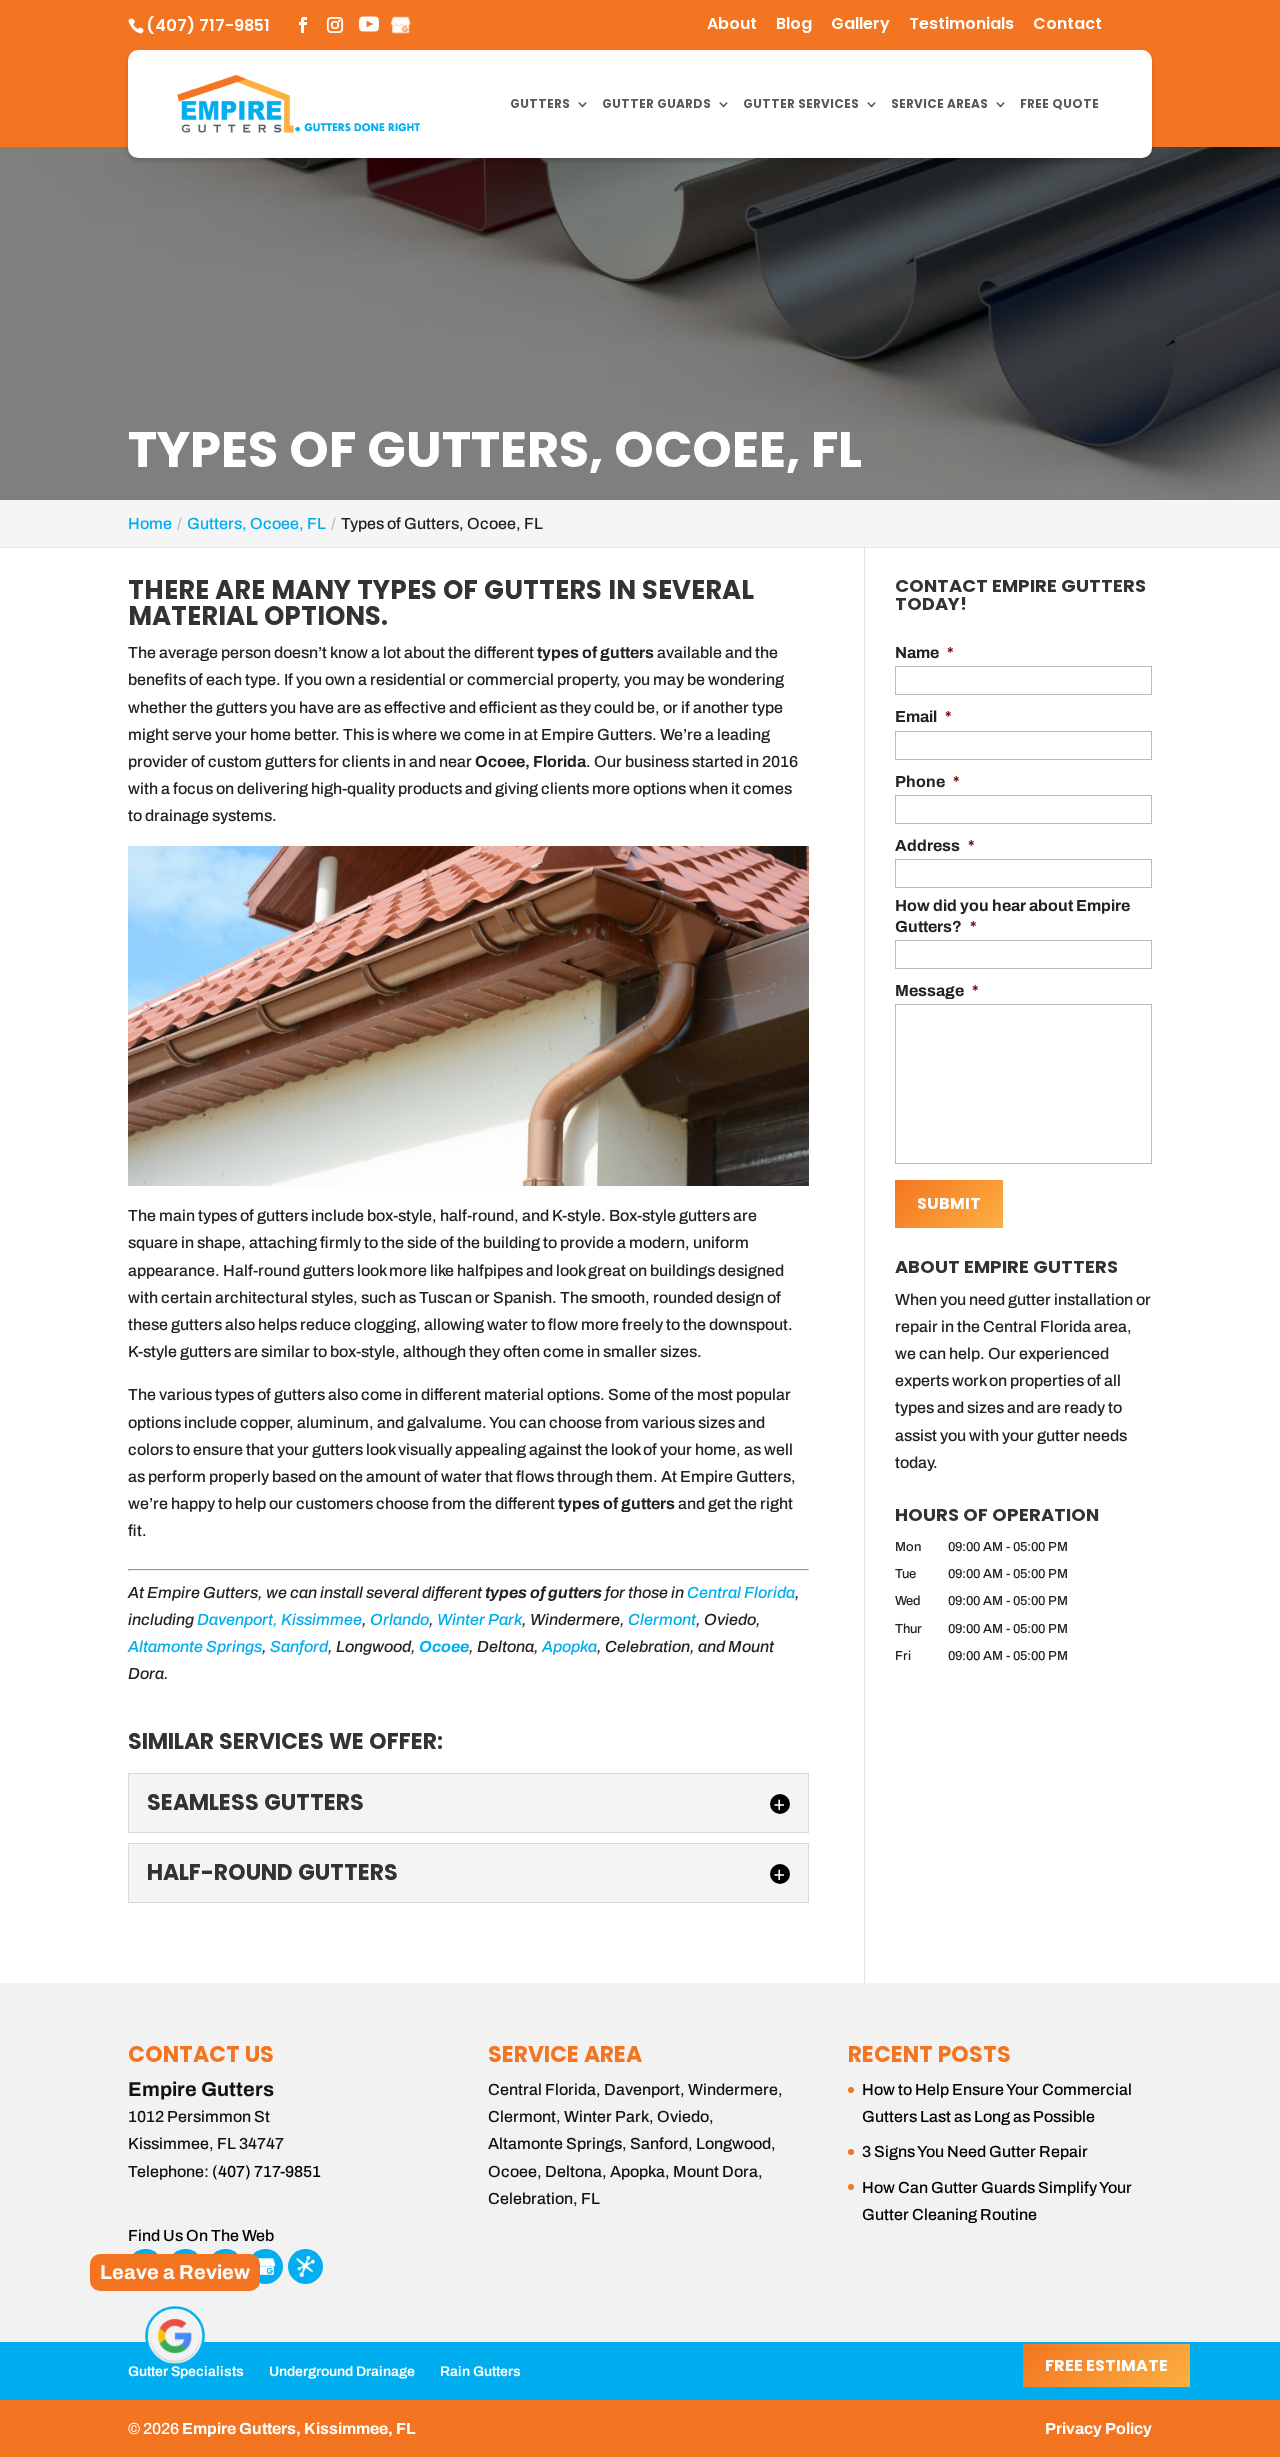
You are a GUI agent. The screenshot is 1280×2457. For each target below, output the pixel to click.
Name (924, 652)
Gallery (860, 25)
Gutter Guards (656, 105)
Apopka (569, 1646)
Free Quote (1059, 105)
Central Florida (741, 1592)
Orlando (399, 1619)
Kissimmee (321, 1619)
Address (935, 845)
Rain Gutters (480, 2371)
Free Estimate (1106, 2365)
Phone (927, 781)
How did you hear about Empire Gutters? (1012, 916)
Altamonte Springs (195, 1646)
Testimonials (961, 25)
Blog (794, 25)
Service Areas (939, 105)
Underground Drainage (342, 2371)
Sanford (299, 1646)
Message (937, 990)
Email (923, 716)
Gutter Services (801, 105)
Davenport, (237, 1619)
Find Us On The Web (201, 2235)
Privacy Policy (1098, 2428)
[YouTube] (369, 26)
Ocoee (444, 1646)
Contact (1067, 25)
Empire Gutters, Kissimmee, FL (298, 2428)
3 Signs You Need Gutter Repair (975, 2151)
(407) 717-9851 (208, 25)
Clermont (662, 1619)
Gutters (540, 105)
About (732, 25)
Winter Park (479, 1619)
